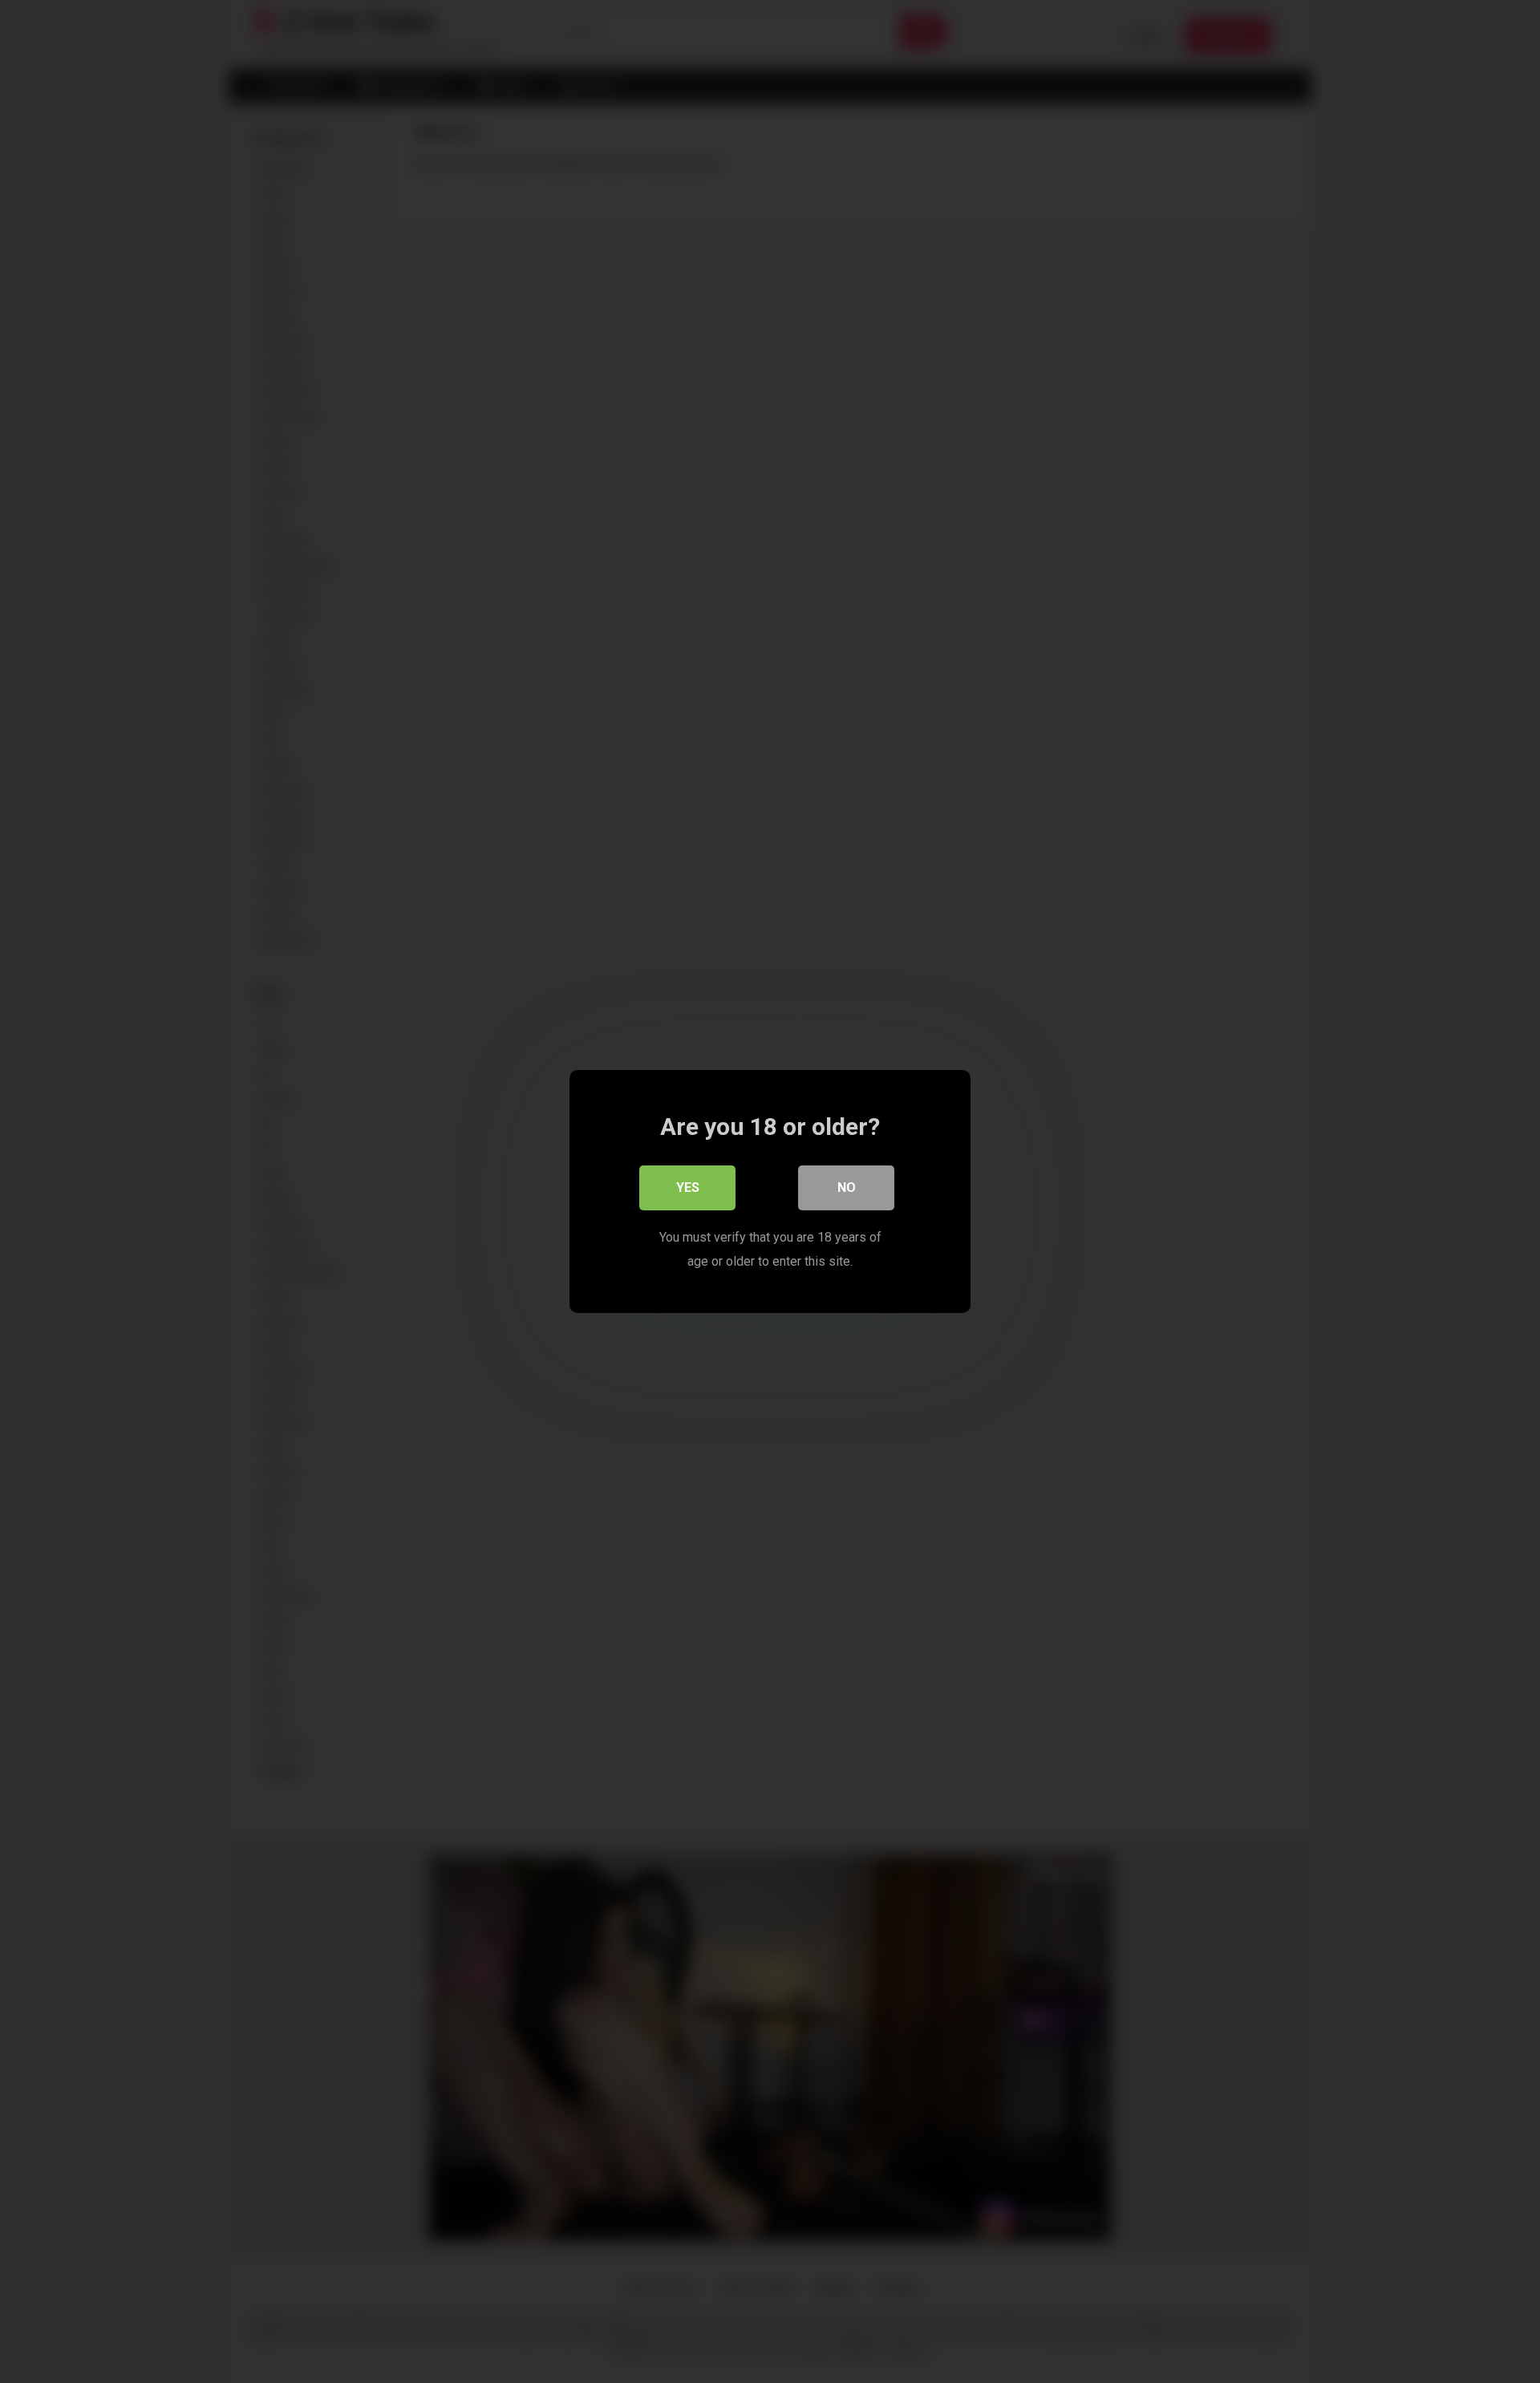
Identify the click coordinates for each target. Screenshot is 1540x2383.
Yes (688, 1187)
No (847, 1187)
